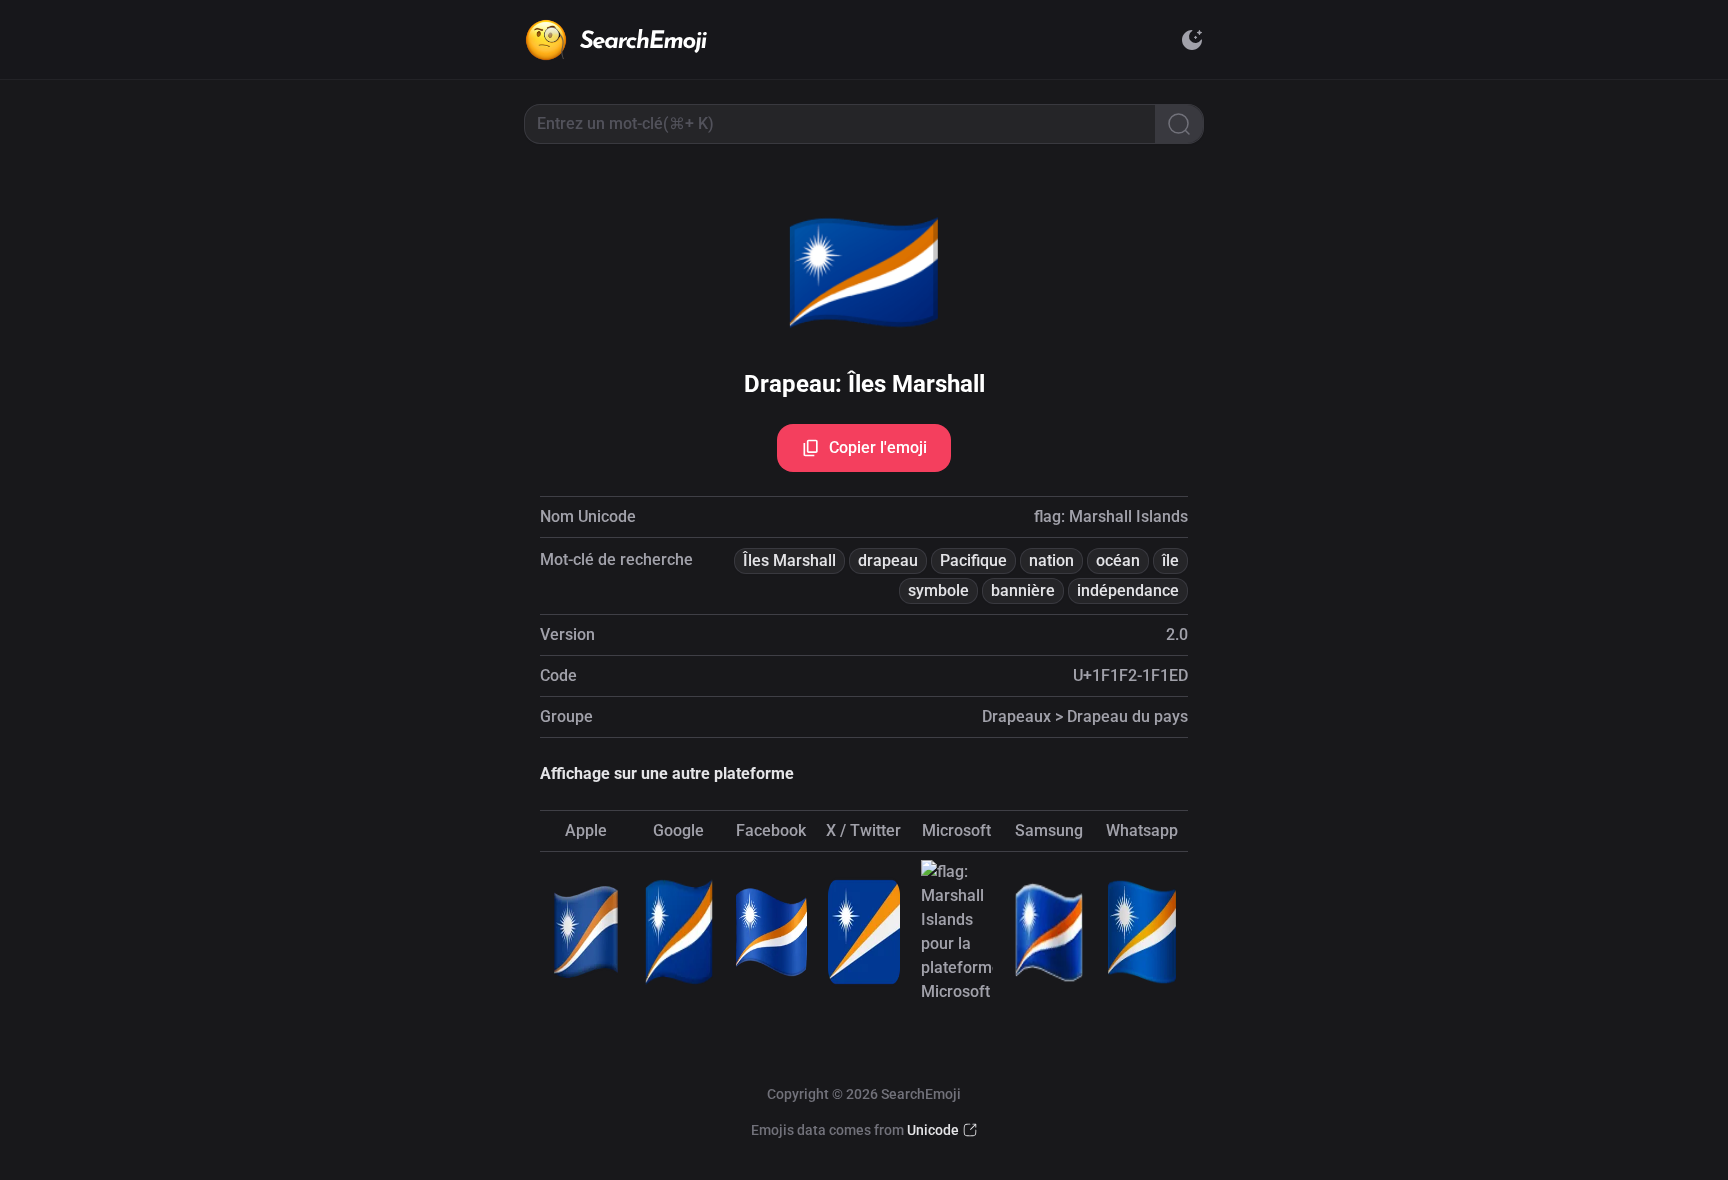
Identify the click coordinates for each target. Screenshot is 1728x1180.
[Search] (1179, 124)
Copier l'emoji (878, 447)
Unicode (933, 1130)
